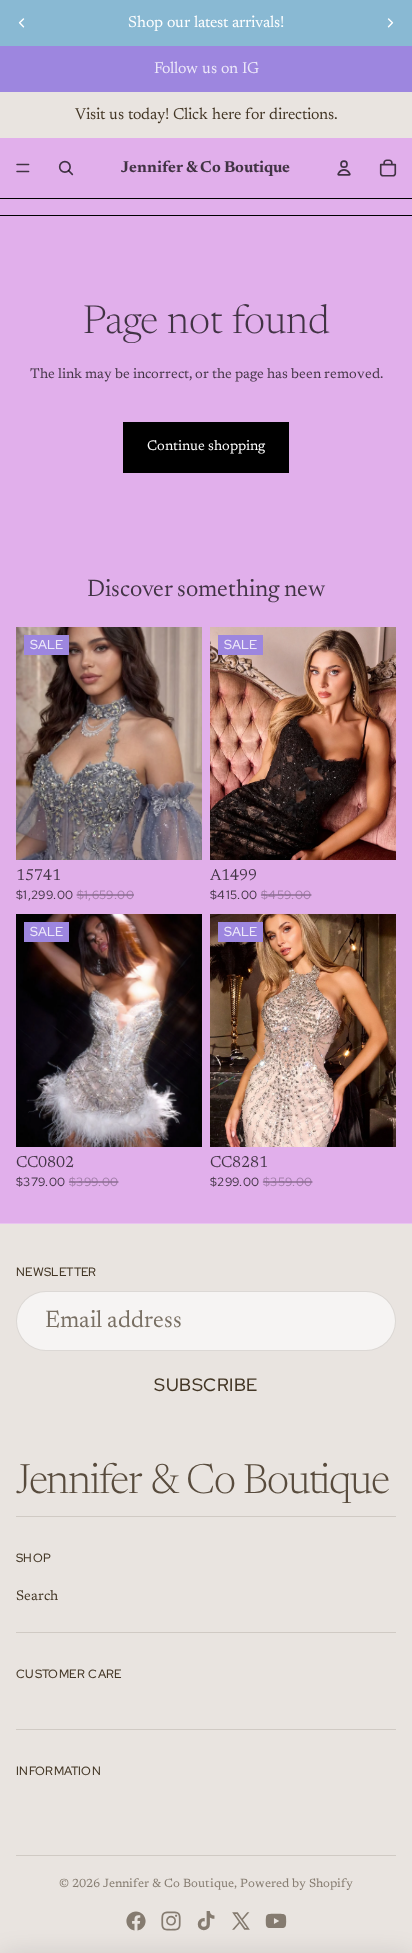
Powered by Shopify (296, 1884)
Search (37, 1597)
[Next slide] (390, 23)
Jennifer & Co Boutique (168, 1884)
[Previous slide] (22, 23)
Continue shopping (206, 447)
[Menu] (23, 168)
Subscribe (206, 1384)
